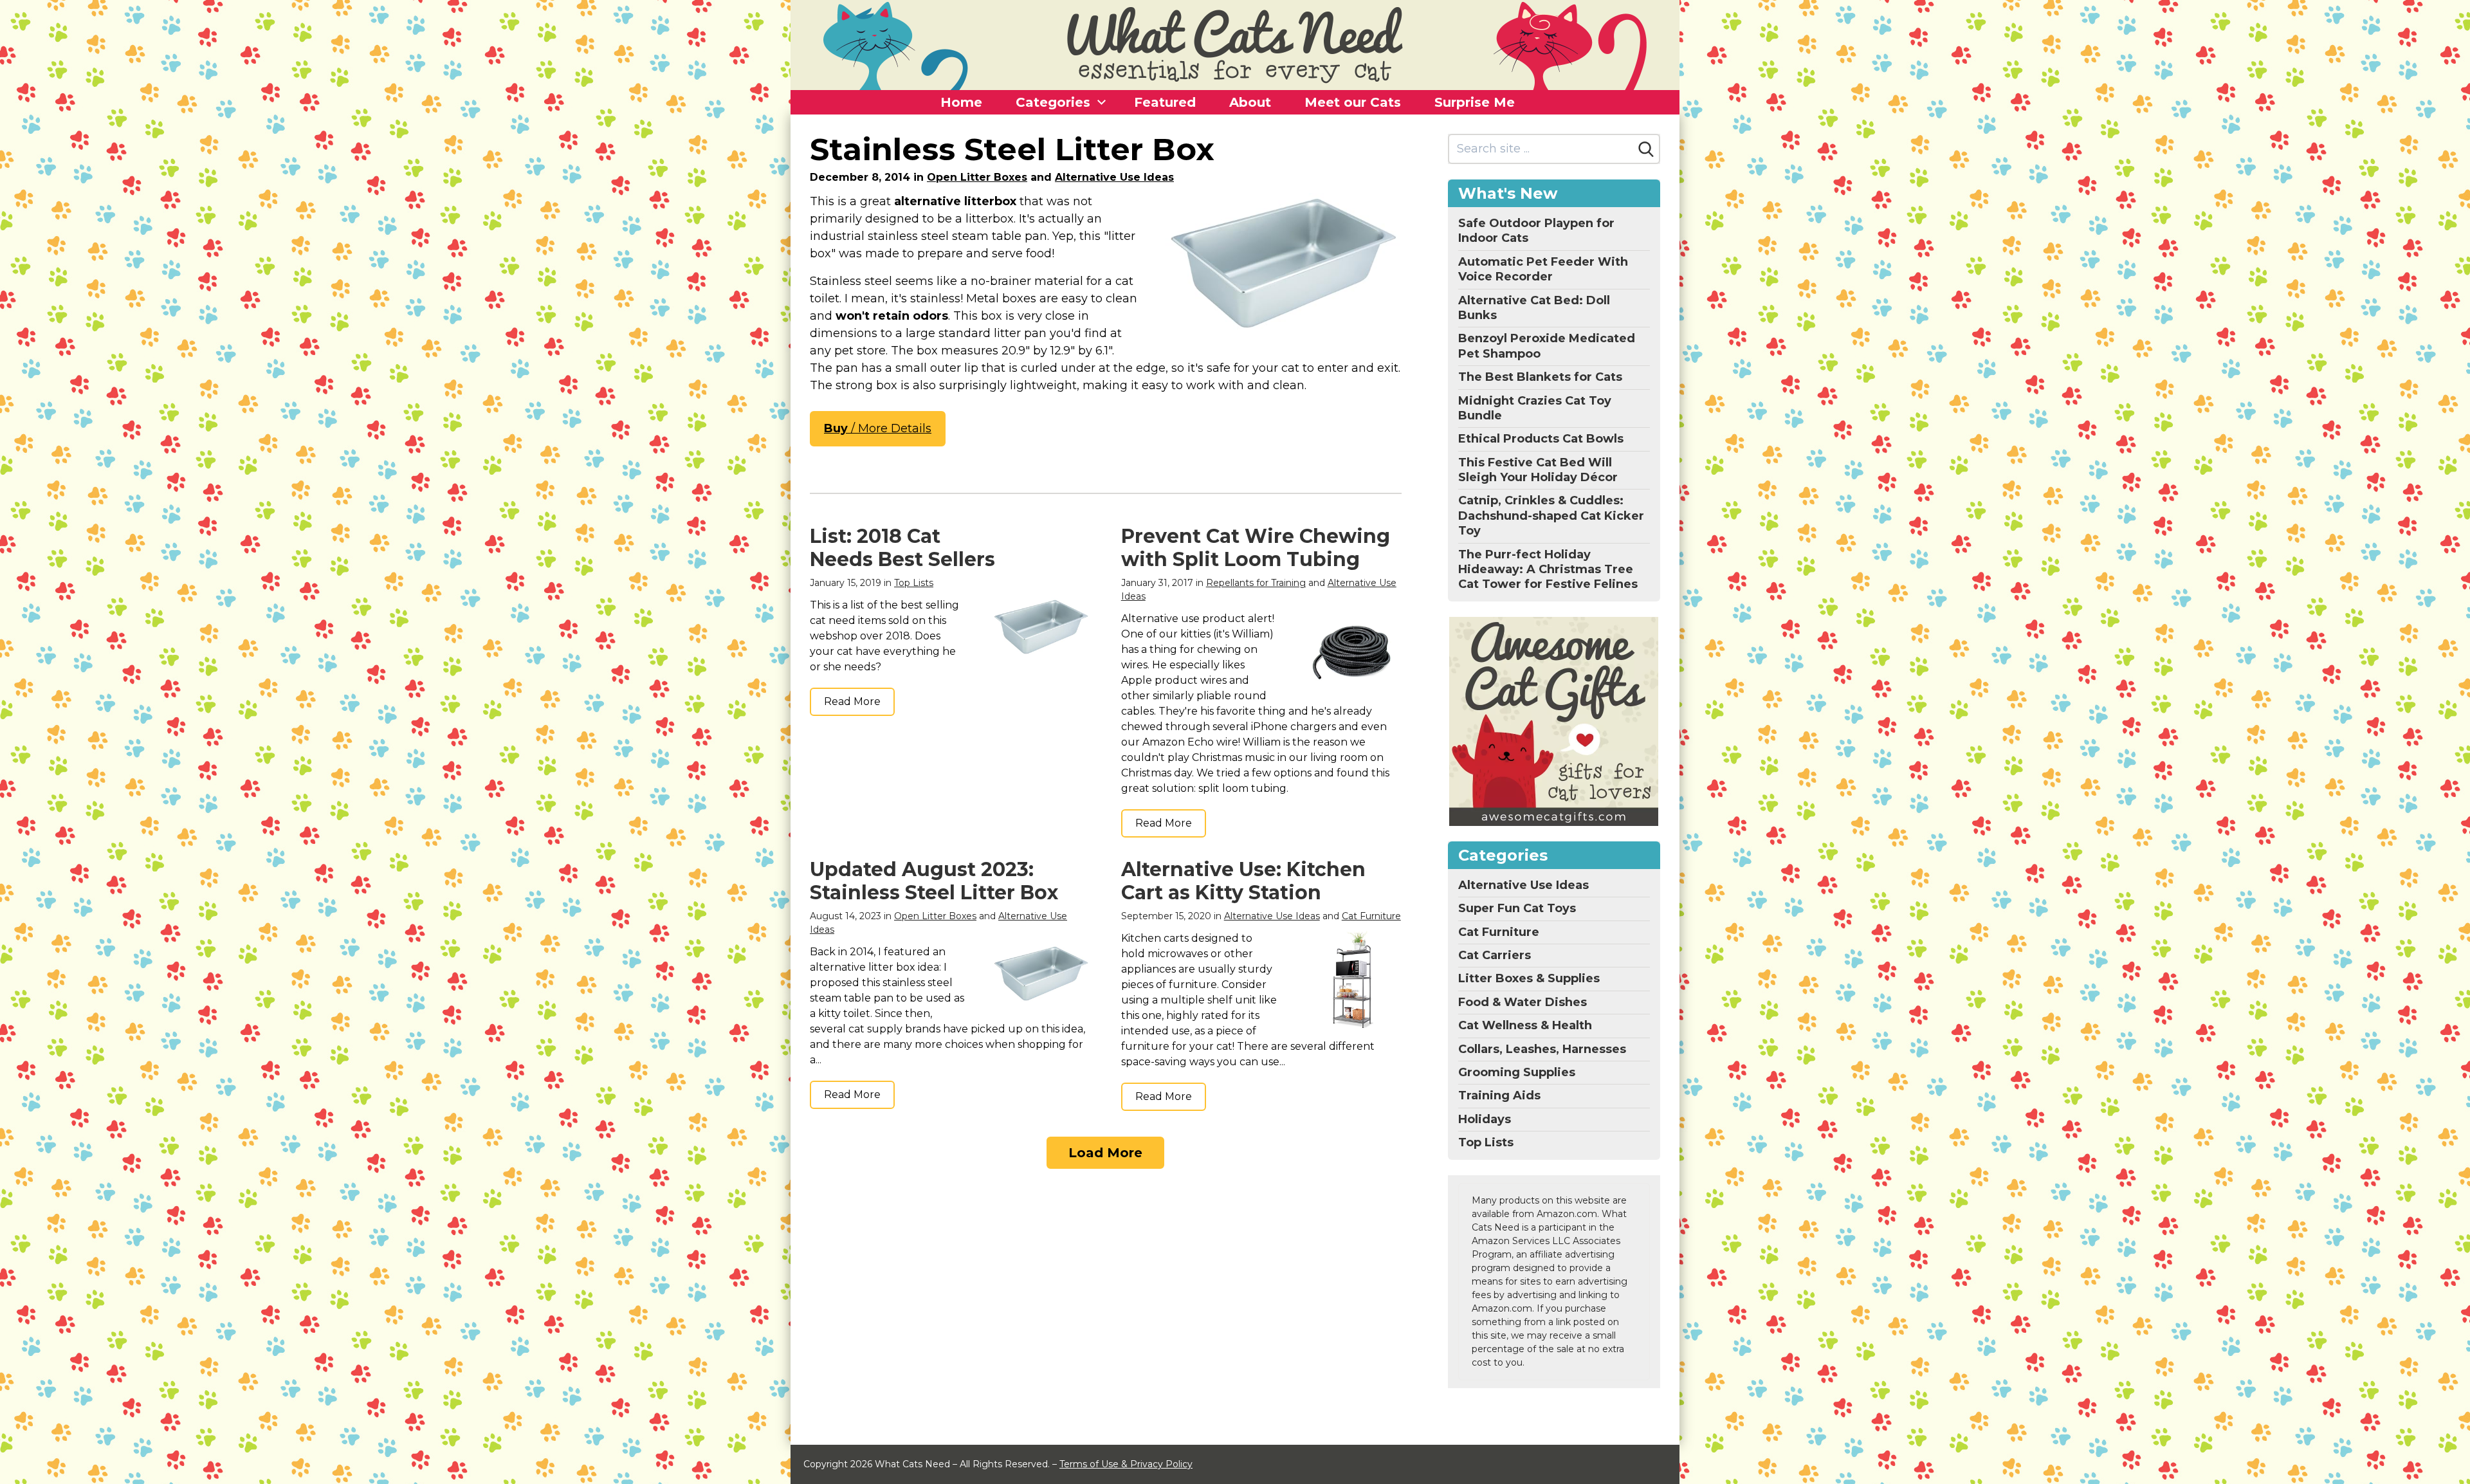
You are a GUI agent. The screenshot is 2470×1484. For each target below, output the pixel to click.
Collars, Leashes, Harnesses (1542, 1049)
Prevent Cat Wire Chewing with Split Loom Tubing (1256, 548)
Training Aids (1499, 1095)
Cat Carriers (1495, 955)
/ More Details (878, 428)
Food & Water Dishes (1523, 1002)
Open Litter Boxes (977, 177)
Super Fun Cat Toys (1517, 908)
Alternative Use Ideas (1114, 177)
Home (961, 102)
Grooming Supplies (1517, 1072)
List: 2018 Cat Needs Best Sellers (902, 548)
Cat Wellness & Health (1525, 1025)
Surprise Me (1475, 102)
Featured (1165, 102)
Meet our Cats (1353, 102)
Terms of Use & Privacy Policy (1126, 1464)
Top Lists (914, 583)
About (1250, 102)
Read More (852, 701)
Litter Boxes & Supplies (1529, 978)
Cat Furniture (1371, 916)
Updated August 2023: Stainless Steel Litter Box (934, 881)
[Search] (1646, 149)
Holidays (1485, 1119)
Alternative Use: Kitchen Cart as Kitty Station (1243, 881)
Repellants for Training (1256, 583)
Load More (1105, 1153)
